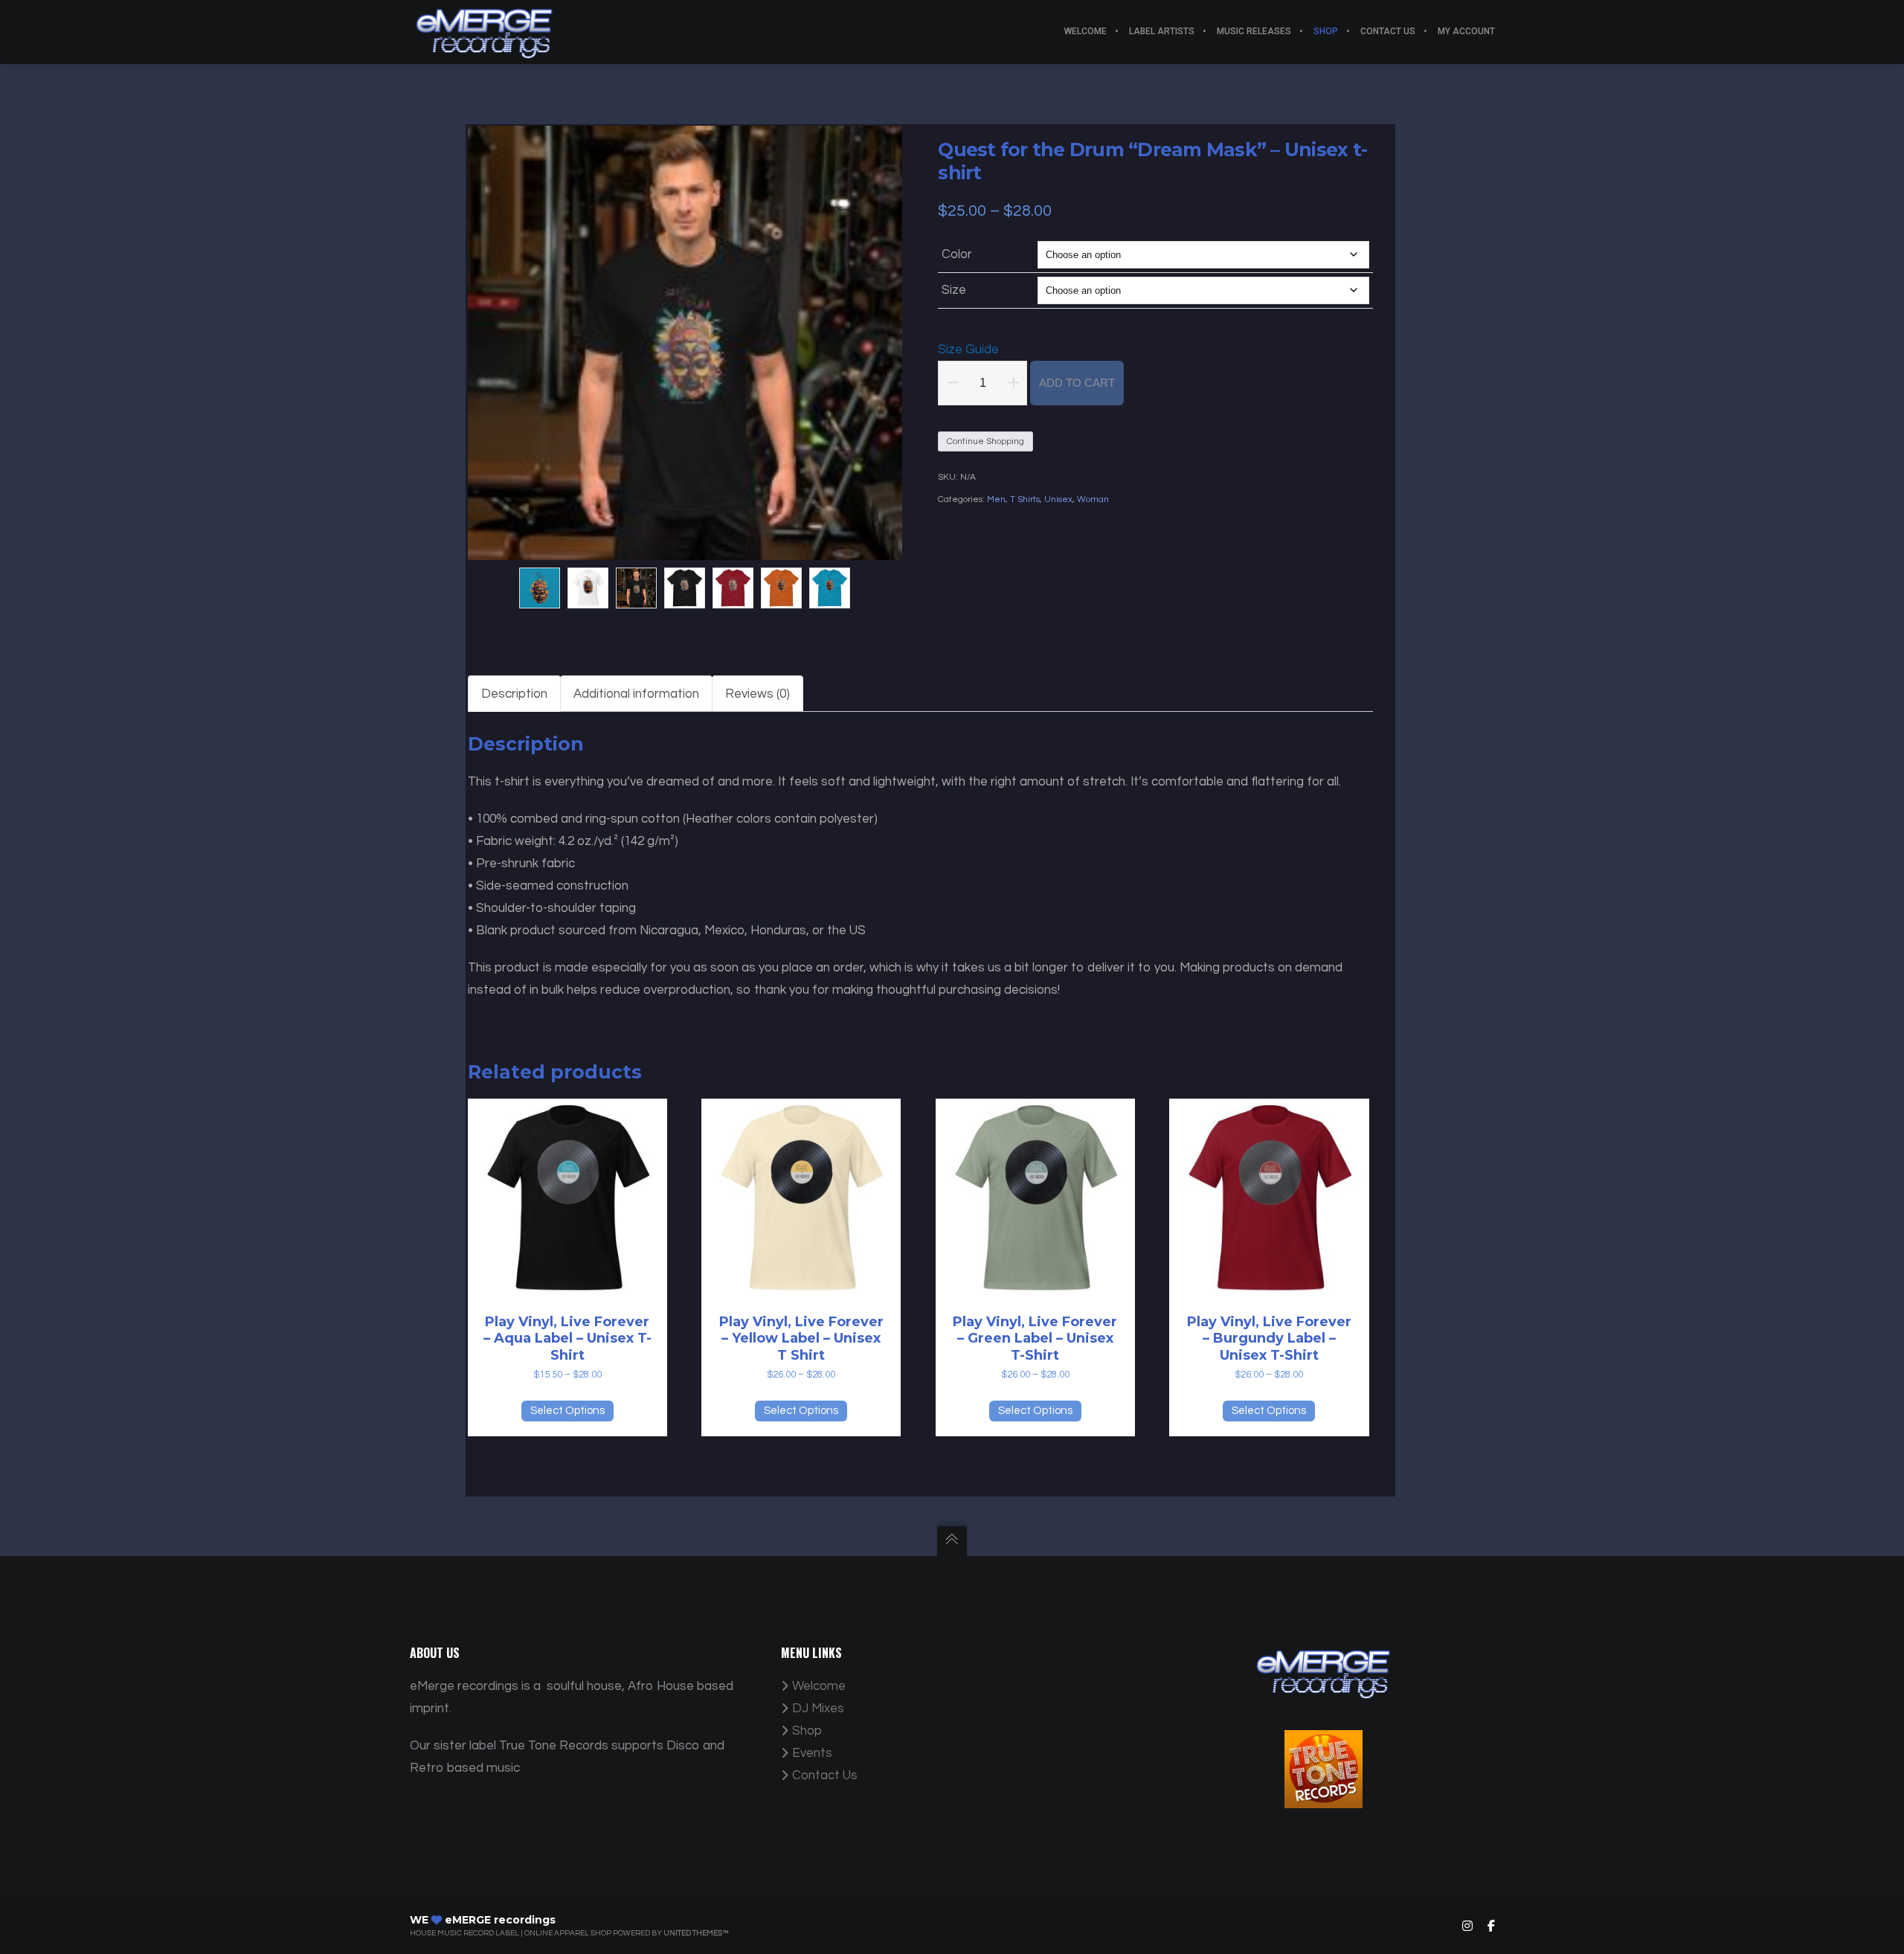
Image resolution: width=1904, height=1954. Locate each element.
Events (812, 1753)
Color (957, 254)
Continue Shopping (985, 441)
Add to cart (1077, 383)
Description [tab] (514, 694)
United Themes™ (696, 1933)
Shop (807, 1731)
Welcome (819, 1686)
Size (954, 290)
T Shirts (1025, 499)
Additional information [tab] (636, 694)
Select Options (567, 1411)
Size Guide (968, 350)
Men (996, 499)
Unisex (1058, 499)
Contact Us (825, 1775)
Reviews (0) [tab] (758, 694)
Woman (1093, 499)
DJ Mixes (818, 1709)
